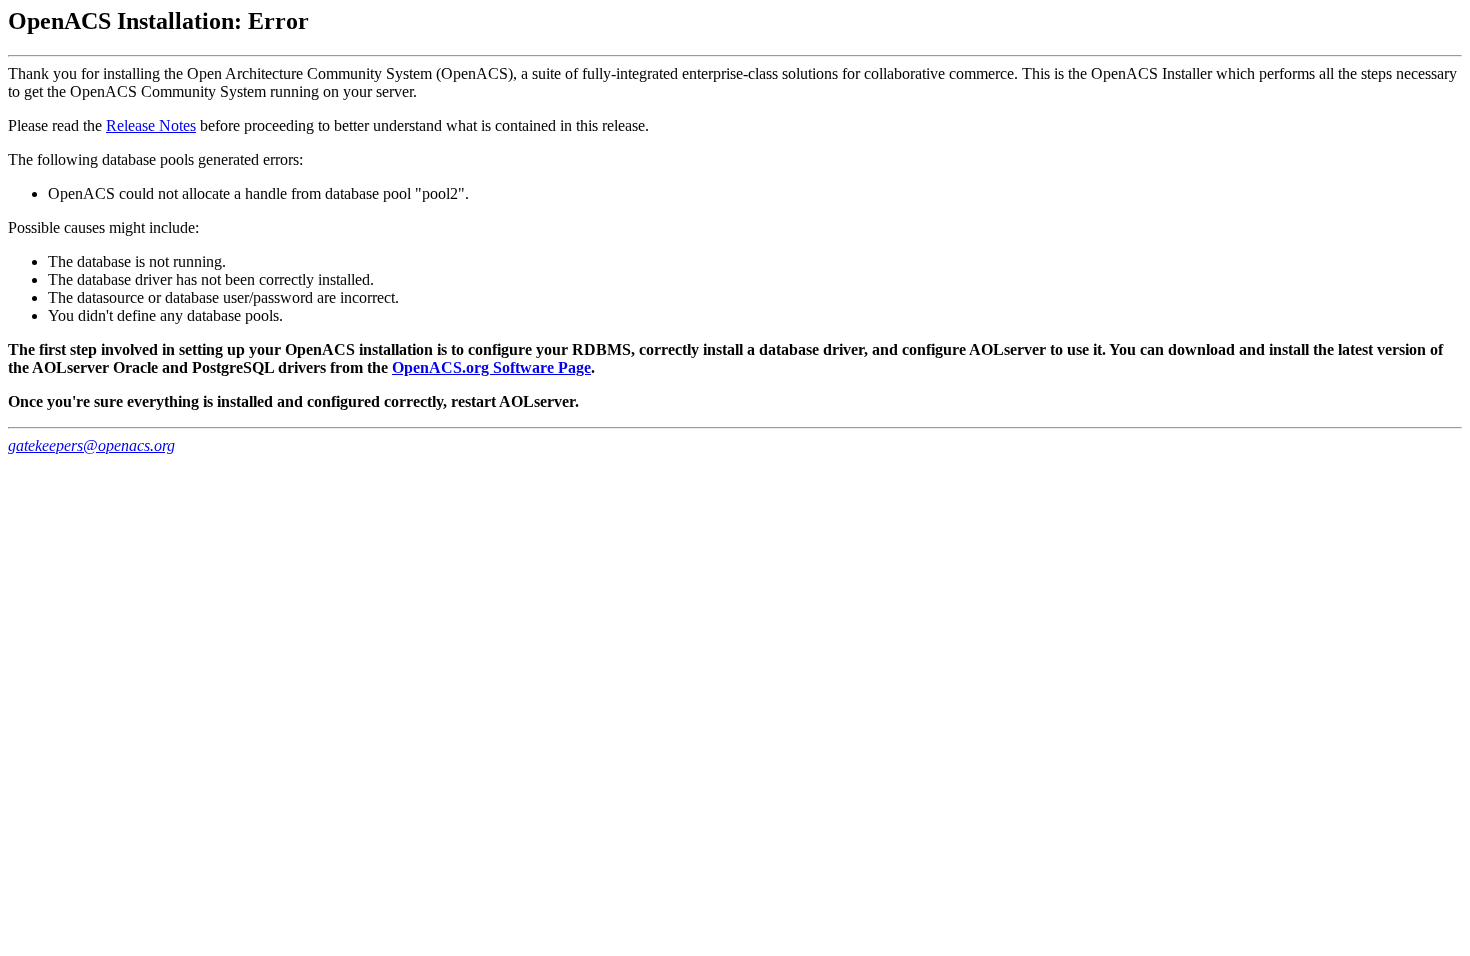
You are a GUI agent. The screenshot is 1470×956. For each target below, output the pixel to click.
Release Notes (151, 125)
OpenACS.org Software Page (491, 367)
